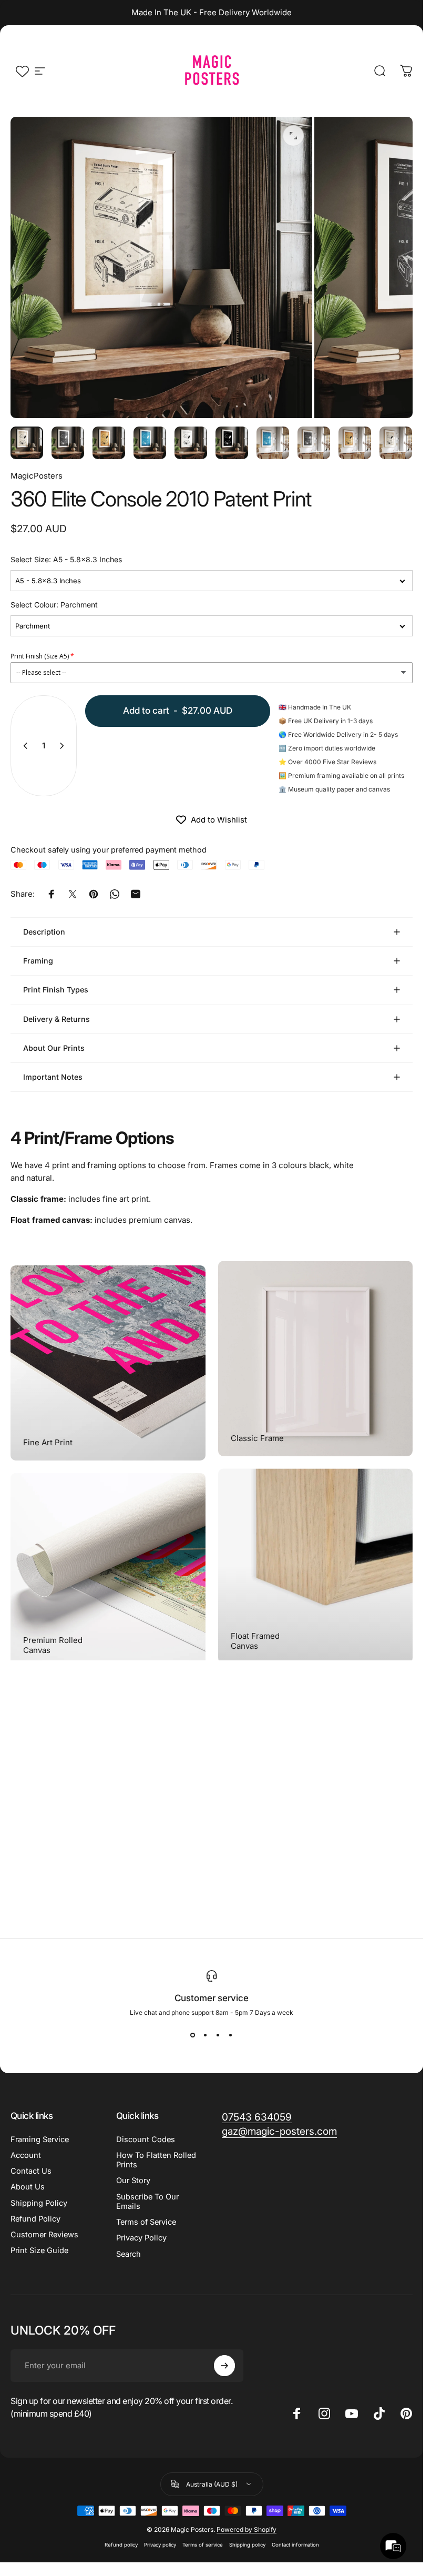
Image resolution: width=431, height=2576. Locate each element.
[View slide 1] (193, 2035)
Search (129, 2254)
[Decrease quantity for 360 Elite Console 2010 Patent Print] (23, 746)
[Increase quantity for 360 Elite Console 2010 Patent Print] (64, 746)
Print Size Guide (39, 2250)
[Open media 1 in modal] (293, 136)
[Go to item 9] (355, 443)
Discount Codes (146, 2139)
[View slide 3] (218, 2035)
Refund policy (121, 2545)
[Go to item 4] (150, 443)
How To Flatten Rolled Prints (156, 2160)
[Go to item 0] (27, 443)
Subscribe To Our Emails (147, 2202)
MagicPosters (37, 476)
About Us (28, 2187)
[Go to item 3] (109, 443)
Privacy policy (160, 2545)
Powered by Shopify (247, 2529)
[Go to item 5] (191, 443)
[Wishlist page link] (22, 71)
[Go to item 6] (232, 443)
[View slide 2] (206, 2035)
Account (26, 2155)
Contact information (295, 2545)
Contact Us (31, 2171)
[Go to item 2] (68, 443)
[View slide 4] (231, 2035)
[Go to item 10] (396, 443)
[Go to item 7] (273, 443)
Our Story (133, 2181)
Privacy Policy (141, 2238)
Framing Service (40, 2139)
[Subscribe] (224, 2366)
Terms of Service (146, 2222)
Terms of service (203, 2545)
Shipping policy (247, 2545)
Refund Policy (35, 2219)
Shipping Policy (39, 2203)
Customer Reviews (44, 2235)
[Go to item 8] (314, 443)
